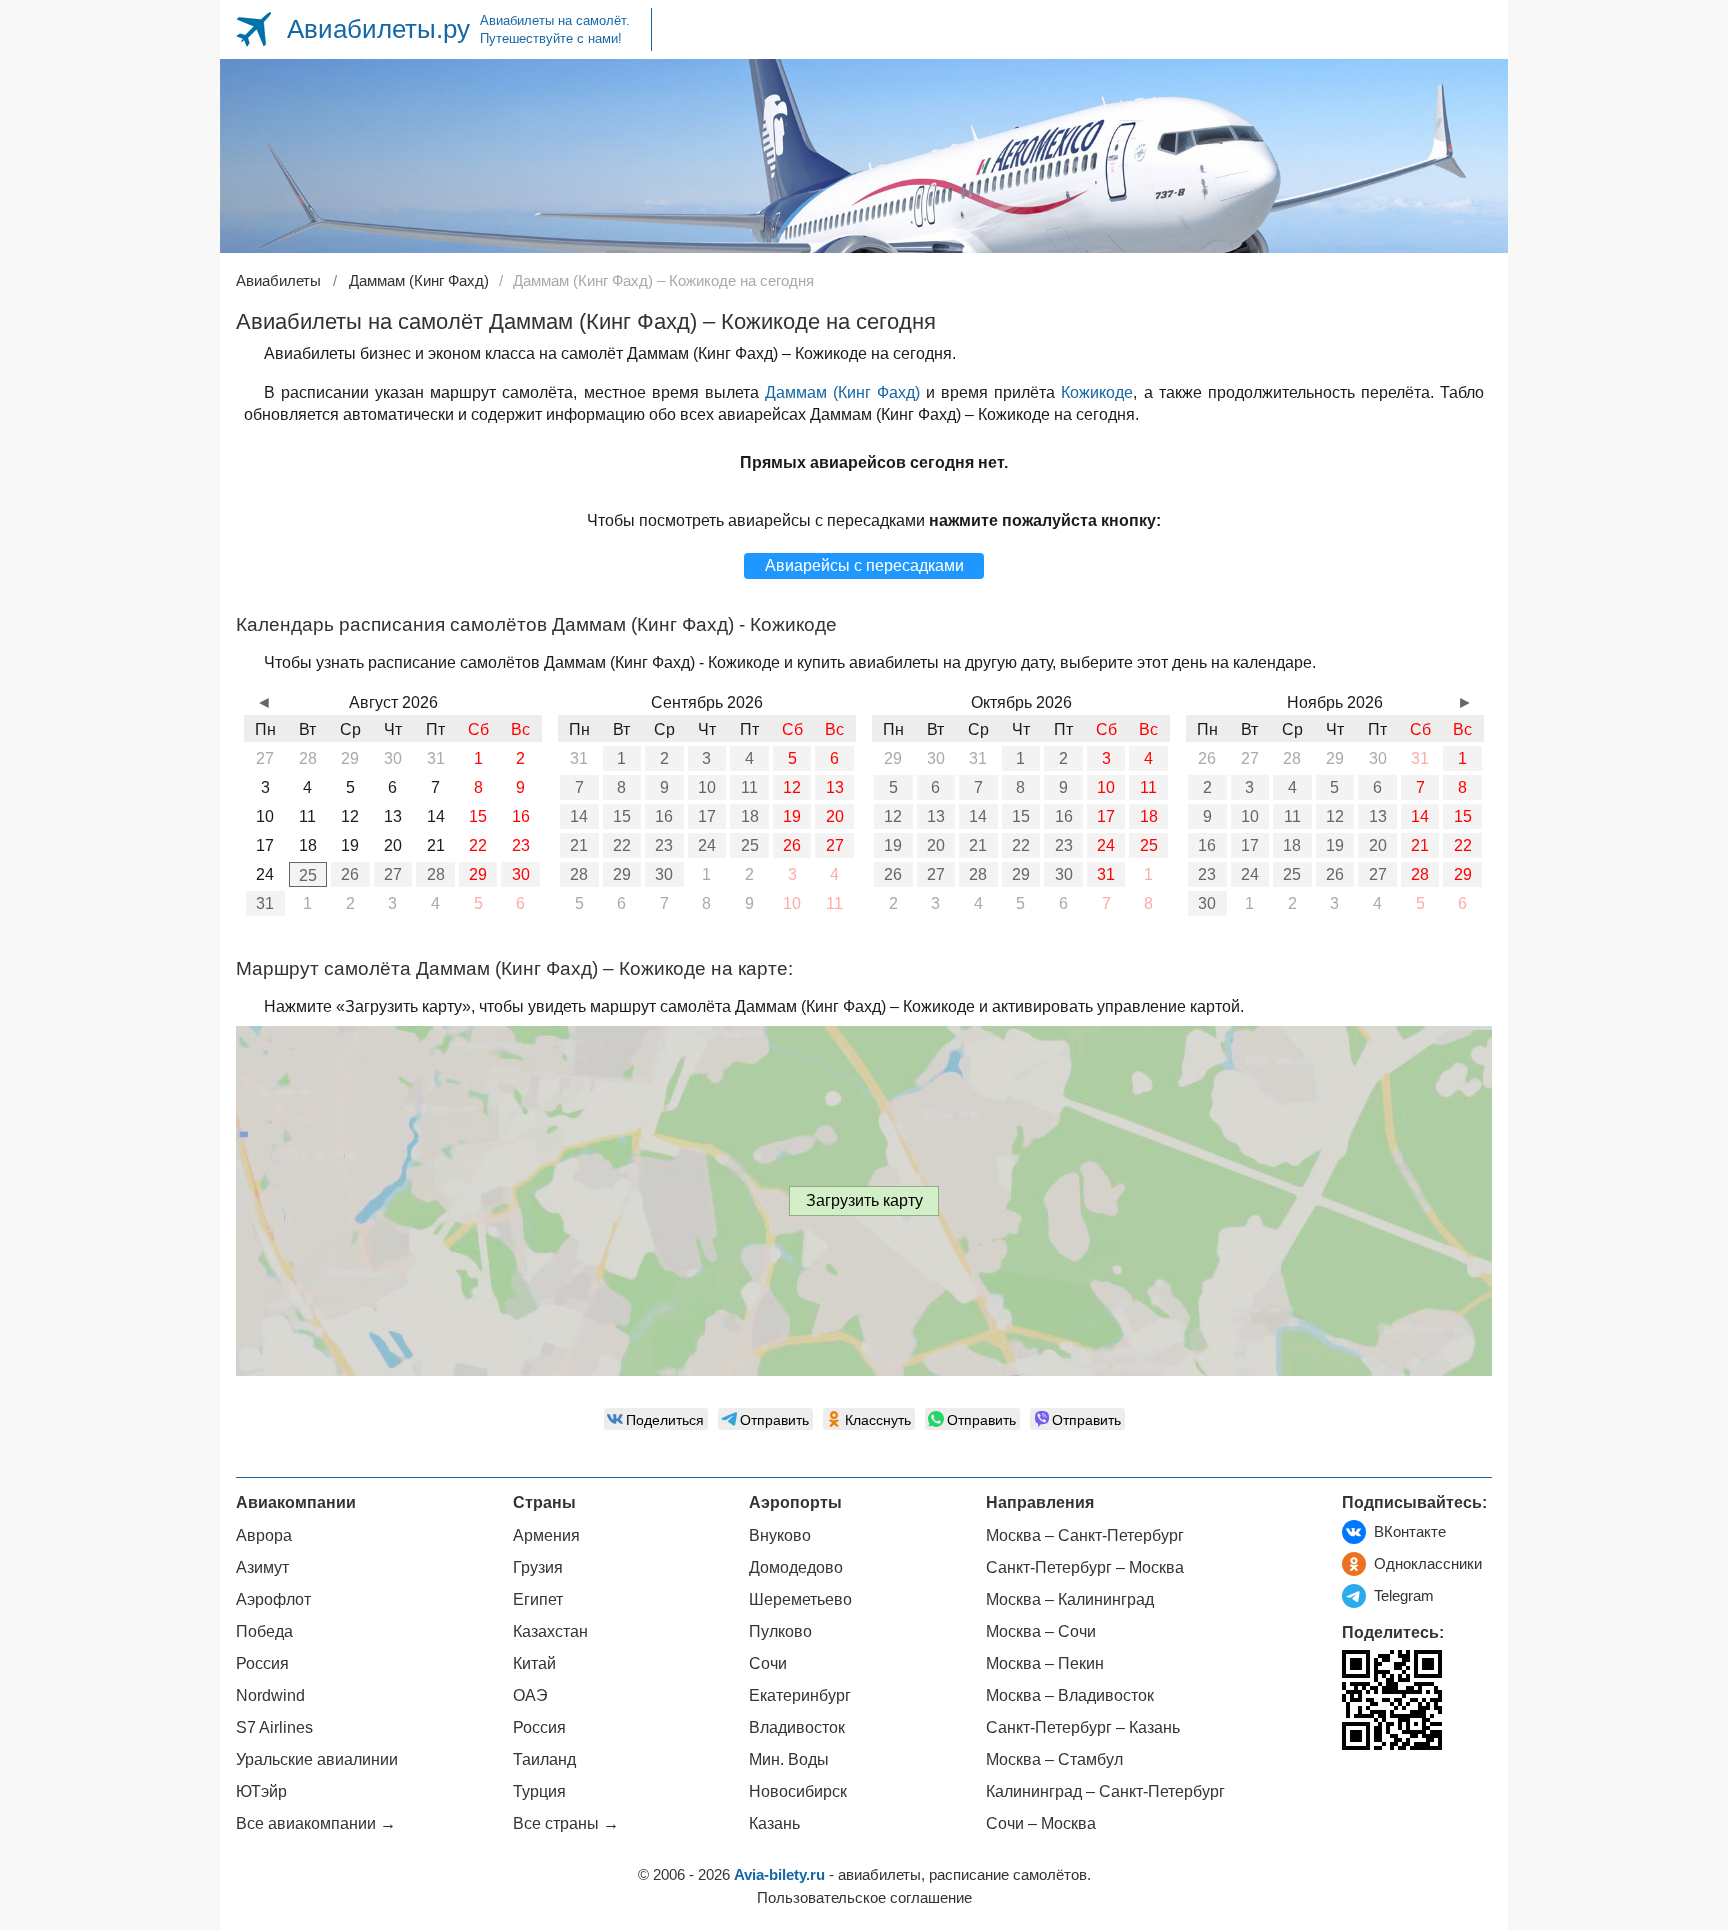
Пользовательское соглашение (864, 1897)
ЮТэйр (261, 1791)
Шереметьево (800, 1599)
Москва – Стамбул (1054, 1759)
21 (579, 845)
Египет (538, 1599)
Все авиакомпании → (316, 1823)
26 (350, 874)
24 (707, 845)
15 (622, 816)
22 (622, 845)
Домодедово (796, 1567)
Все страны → (566, 1823)
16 (664, 816)
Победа (264, 1631)
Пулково (780, 1631)
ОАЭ (530, 1695)
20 (835, 816)
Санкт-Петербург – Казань (1083, 1727)
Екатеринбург (800, 1695)
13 (835, 787)
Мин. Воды (789, 1759)
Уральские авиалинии (317, 1759)
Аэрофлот (273, 1599)
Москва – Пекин (1045, 1663)
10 (707, 787)
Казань (774, 1823)
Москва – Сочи (1041, 1631)
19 (792, 816)
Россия (262, 1663)
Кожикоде (1097, 392)
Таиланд (544, 1759)
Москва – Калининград (1070, 1599)
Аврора (264, 1535)
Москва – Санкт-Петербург (1085, 1535)
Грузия (538, 1567)
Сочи (768, 1663)
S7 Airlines (274, 1727)
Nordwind (270, 1695)
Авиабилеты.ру (378, 29)
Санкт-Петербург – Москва (1085, 1567)
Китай (534, 1663)
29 (478, 874)
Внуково (780, 1535)
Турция (539, 1791)
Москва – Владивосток (1070, 1695)
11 (749, 787)
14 (579, 816)
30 (521, 874)
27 (393, 874)
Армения (546, 1535)
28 (436, 874)
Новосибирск (798, 1791)
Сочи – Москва (1041, 1823)
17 (707, 816)
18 (750, 816)
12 (792, 787)
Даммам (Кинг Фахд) (842, 392)
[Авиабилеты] (253, 29)
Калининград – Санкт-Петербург (1105, 1791)
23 (664, 845)
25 (308, 875)
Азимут (262, 1567)
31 (265, 903)
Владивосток (797, 1727)
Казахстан (550, 1631)
